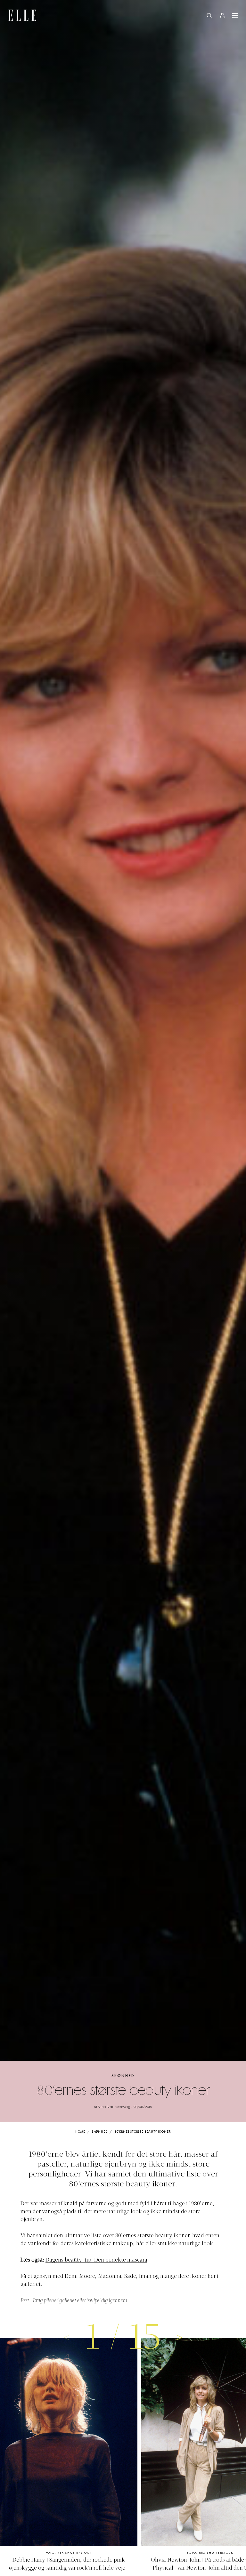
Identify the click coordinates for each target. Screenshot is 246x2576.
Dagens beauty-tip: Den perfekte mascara (96, 2260)
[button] (180, 2337)
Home (80, 2132)
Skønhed (123, 2076)
